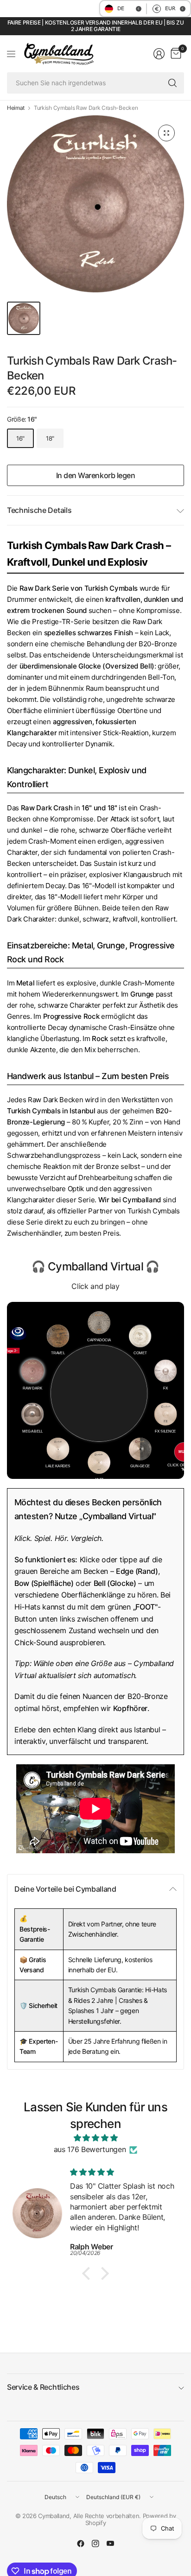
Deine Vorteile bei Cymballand (65, 1889)
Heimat (16, 108)
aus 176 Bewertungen (90, 2149)
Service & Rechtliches (43, 2387)
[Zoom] (166, 133)
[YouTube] (110, 2544)
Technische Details (39, 510)
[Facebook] (81, 2544)
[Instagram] (95, 2544)
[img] (95, 2138)
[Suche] (172, 83)
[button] (89, 2273)
